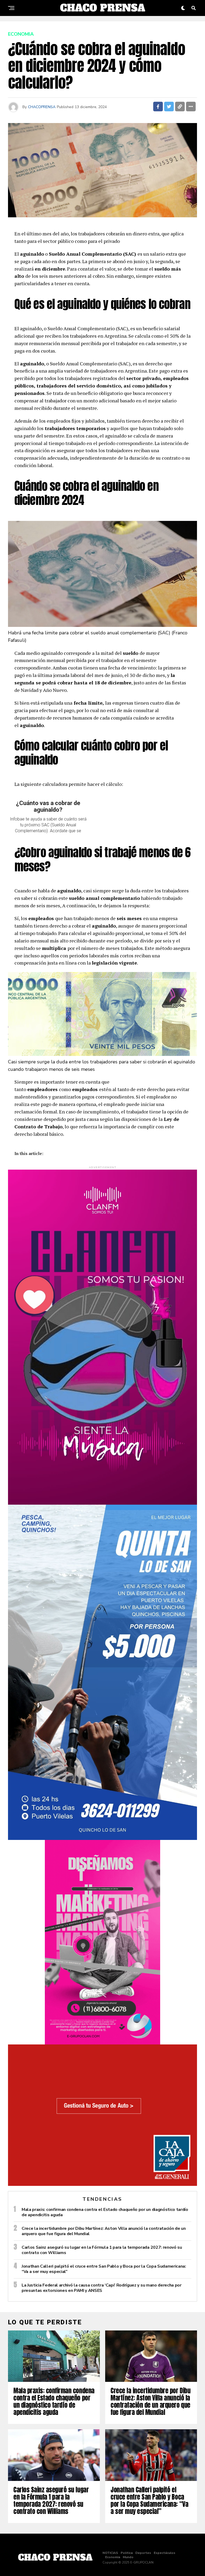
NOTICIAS (110, 2553)
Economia (113, 2557)
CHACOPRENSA (42, 107)
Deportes (143, 2553)
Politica (127, 2553)
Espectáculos (165, 2553)
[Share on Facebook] (158, 107)
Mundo (128, 2557)
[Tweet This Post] (169, 107)
